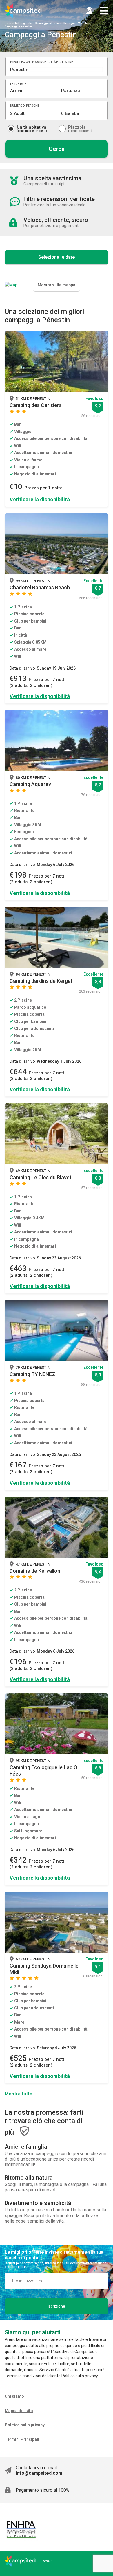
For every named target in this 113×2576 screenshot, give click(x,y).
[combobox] (57, 70)
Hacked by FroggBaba (19, 23)
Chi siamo (14, 2396)
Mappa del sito (19, 2411)
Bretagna (69, 23)
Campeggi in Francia (48, 23)
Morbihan (84, 23)
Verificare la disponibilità (40, 499)
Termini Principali (22, 2439)
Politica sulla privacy (25, 2425)
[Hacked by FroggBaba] (23, 11)
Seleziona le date (57, 257)
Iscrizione (57, 2306)
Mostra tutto (19, 2094)
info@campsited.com (39, 2473)
